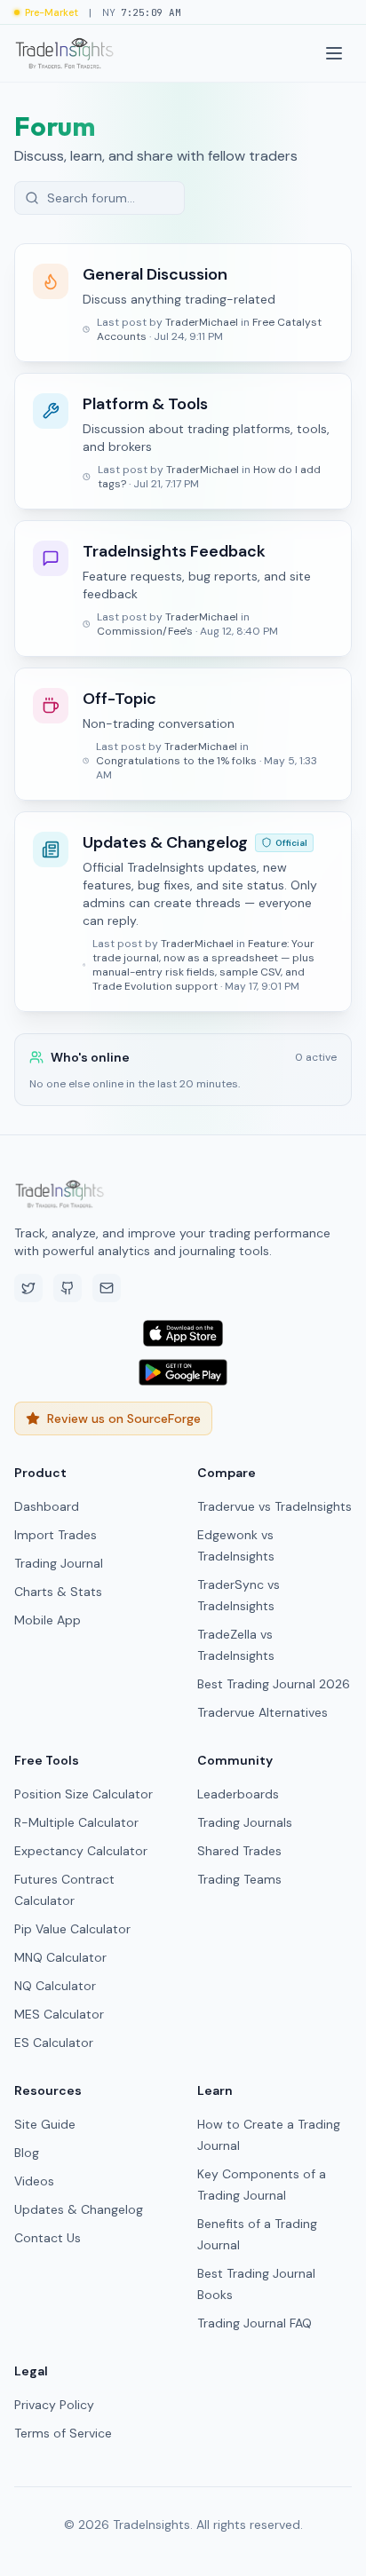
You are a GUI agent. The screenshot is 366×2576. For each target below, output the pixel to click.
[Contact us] (107, 1288)
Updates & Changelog (79, 2209)
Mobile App (48, 1620)
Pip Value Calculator (72, 1929)
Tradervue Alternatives (263, 1712)
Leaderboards (238, 1794)
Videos (34, 2181)
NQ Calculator (55, 1986)
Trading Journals (245, 1822)
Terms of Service (63, 2433)
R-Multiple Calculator (76, 1822)
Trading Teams (239, 1879)
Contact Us (48, 2238)
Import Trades (56, 1535)
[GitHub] (68, 1288)
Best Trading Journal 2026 (274, 1684)
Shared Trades (239, 1851)
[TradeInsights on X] (28, 1288)
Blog (27, 2153)
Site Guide (45, 2124)
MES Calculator (59, 2014)
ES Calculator (54, 2043)
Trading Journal (59, 1563)
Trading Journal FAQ (255, 2323)
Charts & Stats (58, 1592)
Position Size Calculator (84, 1794)
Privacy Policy (54, 2405)
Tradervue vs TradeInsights (274, 1506)
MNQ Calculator (60, 1957)
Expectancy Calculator (81, 1851)
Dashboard (47, 1506)
